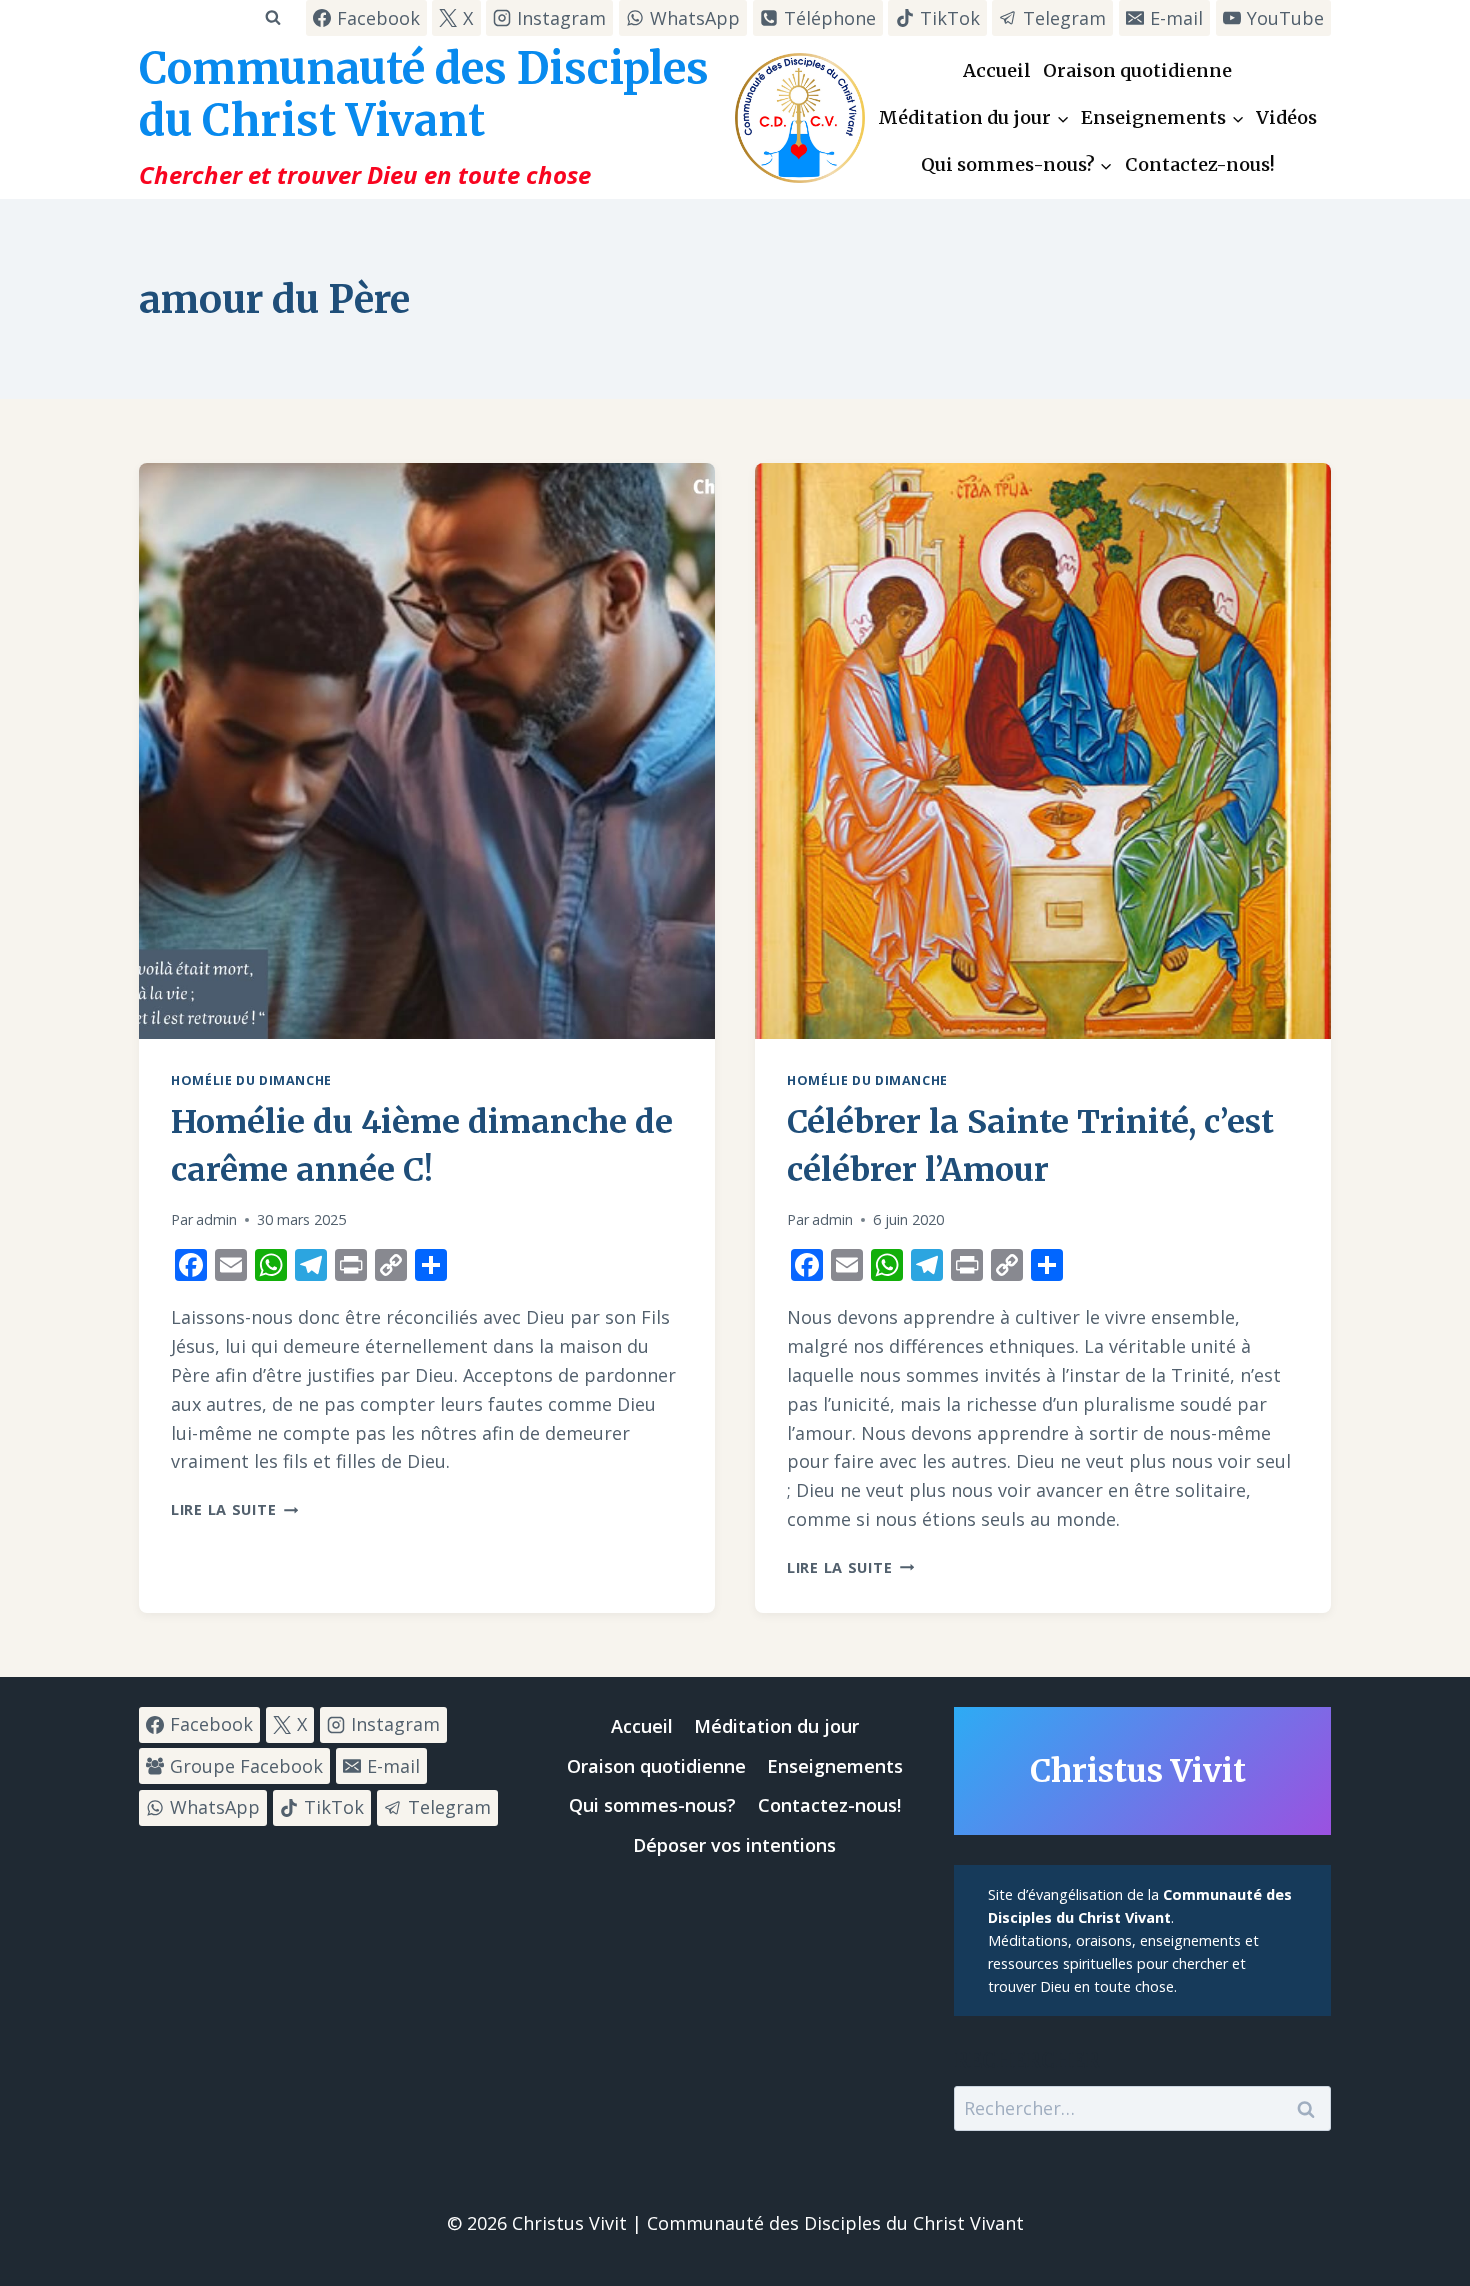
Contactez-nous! (1200, 164)
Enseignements (835, 1766)
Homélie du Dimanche (251, 1080)
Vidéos (1286, 117)
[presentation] (427, 751)
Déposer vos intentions (734, 1845)
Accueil (997, 70)
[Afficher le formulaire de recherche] (272, 17)
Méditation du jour (776, 1726)
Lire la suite (234, 1509)
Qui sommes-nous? (652, 1805)
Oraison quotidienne (1137, 70)
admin (216, 1219)
